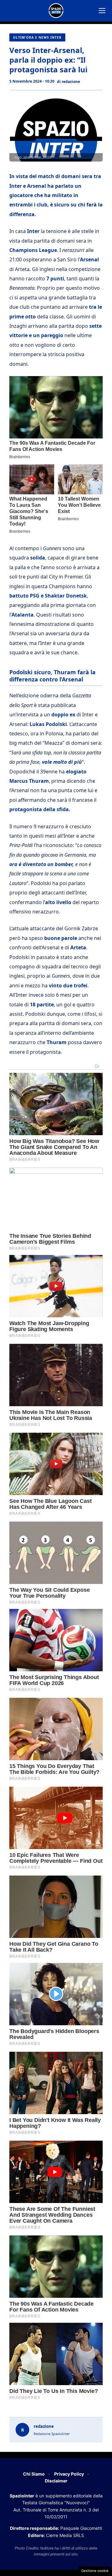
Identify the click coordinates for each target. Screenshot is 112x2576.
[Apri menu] (102, 11)
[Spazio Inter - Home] (56, 11)
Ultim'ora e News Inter (37, 37)
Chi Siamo (34, 2474)
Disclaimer (56, 2481)
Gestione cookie (95, 2571)
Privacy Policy (69, 2474)
